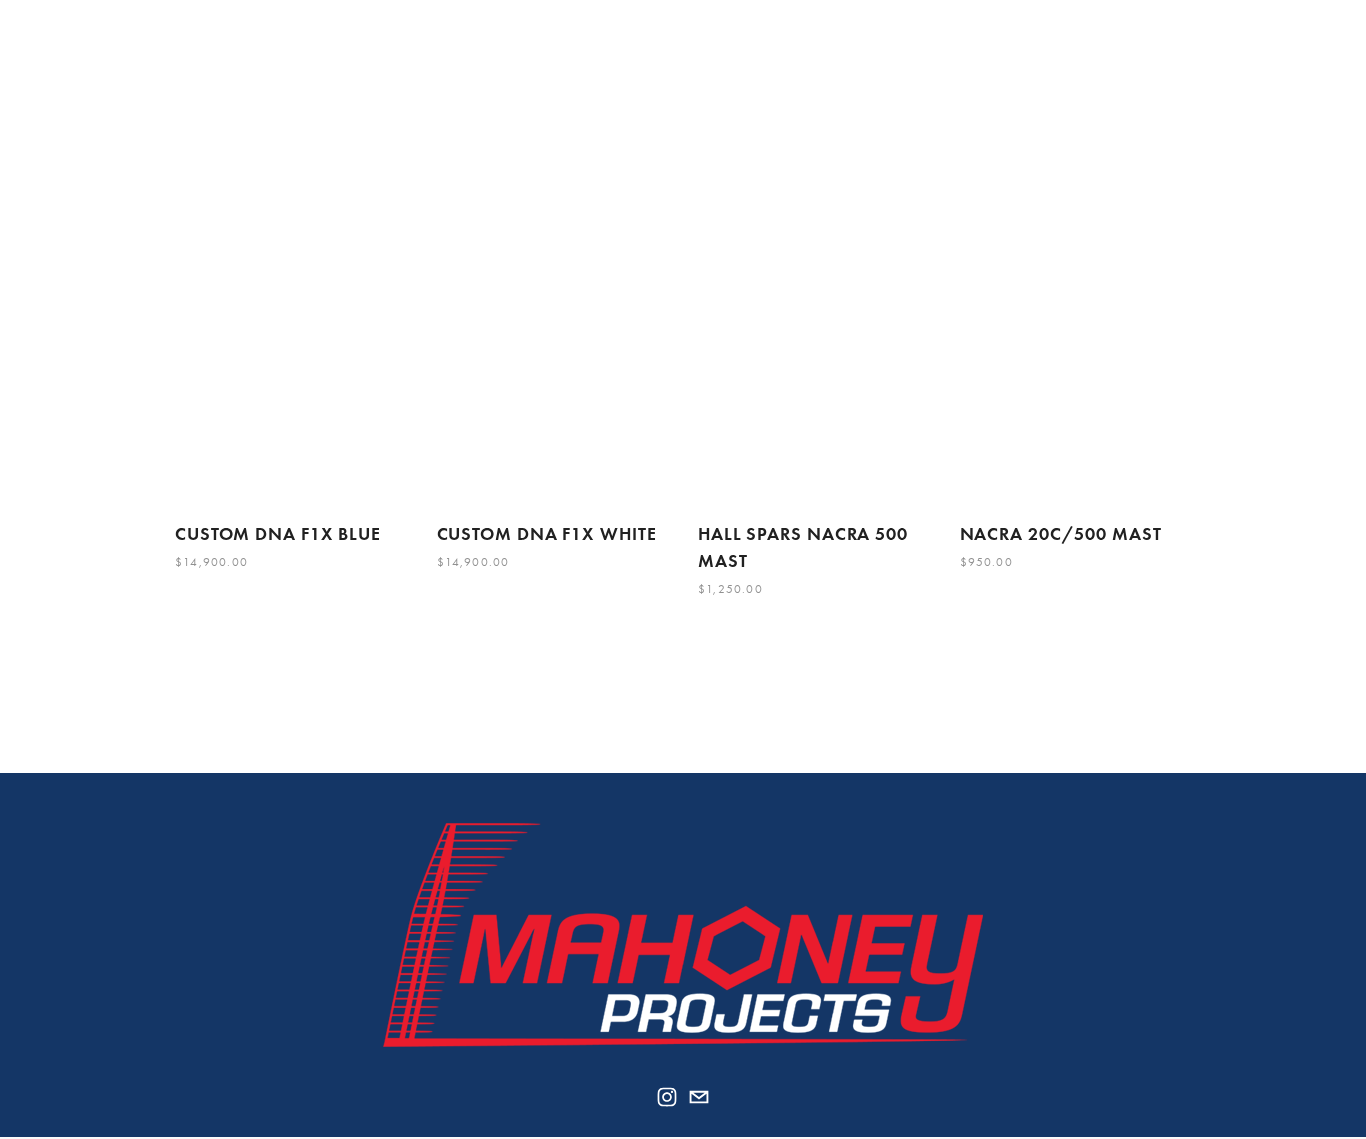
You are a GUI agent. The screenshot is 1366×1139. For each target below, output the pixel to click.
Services (336, 65)
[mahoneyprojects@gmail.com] (699, 1097)
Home (196, 65)
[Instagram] (667, 1097)
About (260, 65)
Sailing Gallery (455, 65)
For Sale (573, 65)
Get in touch (1119, 65)
